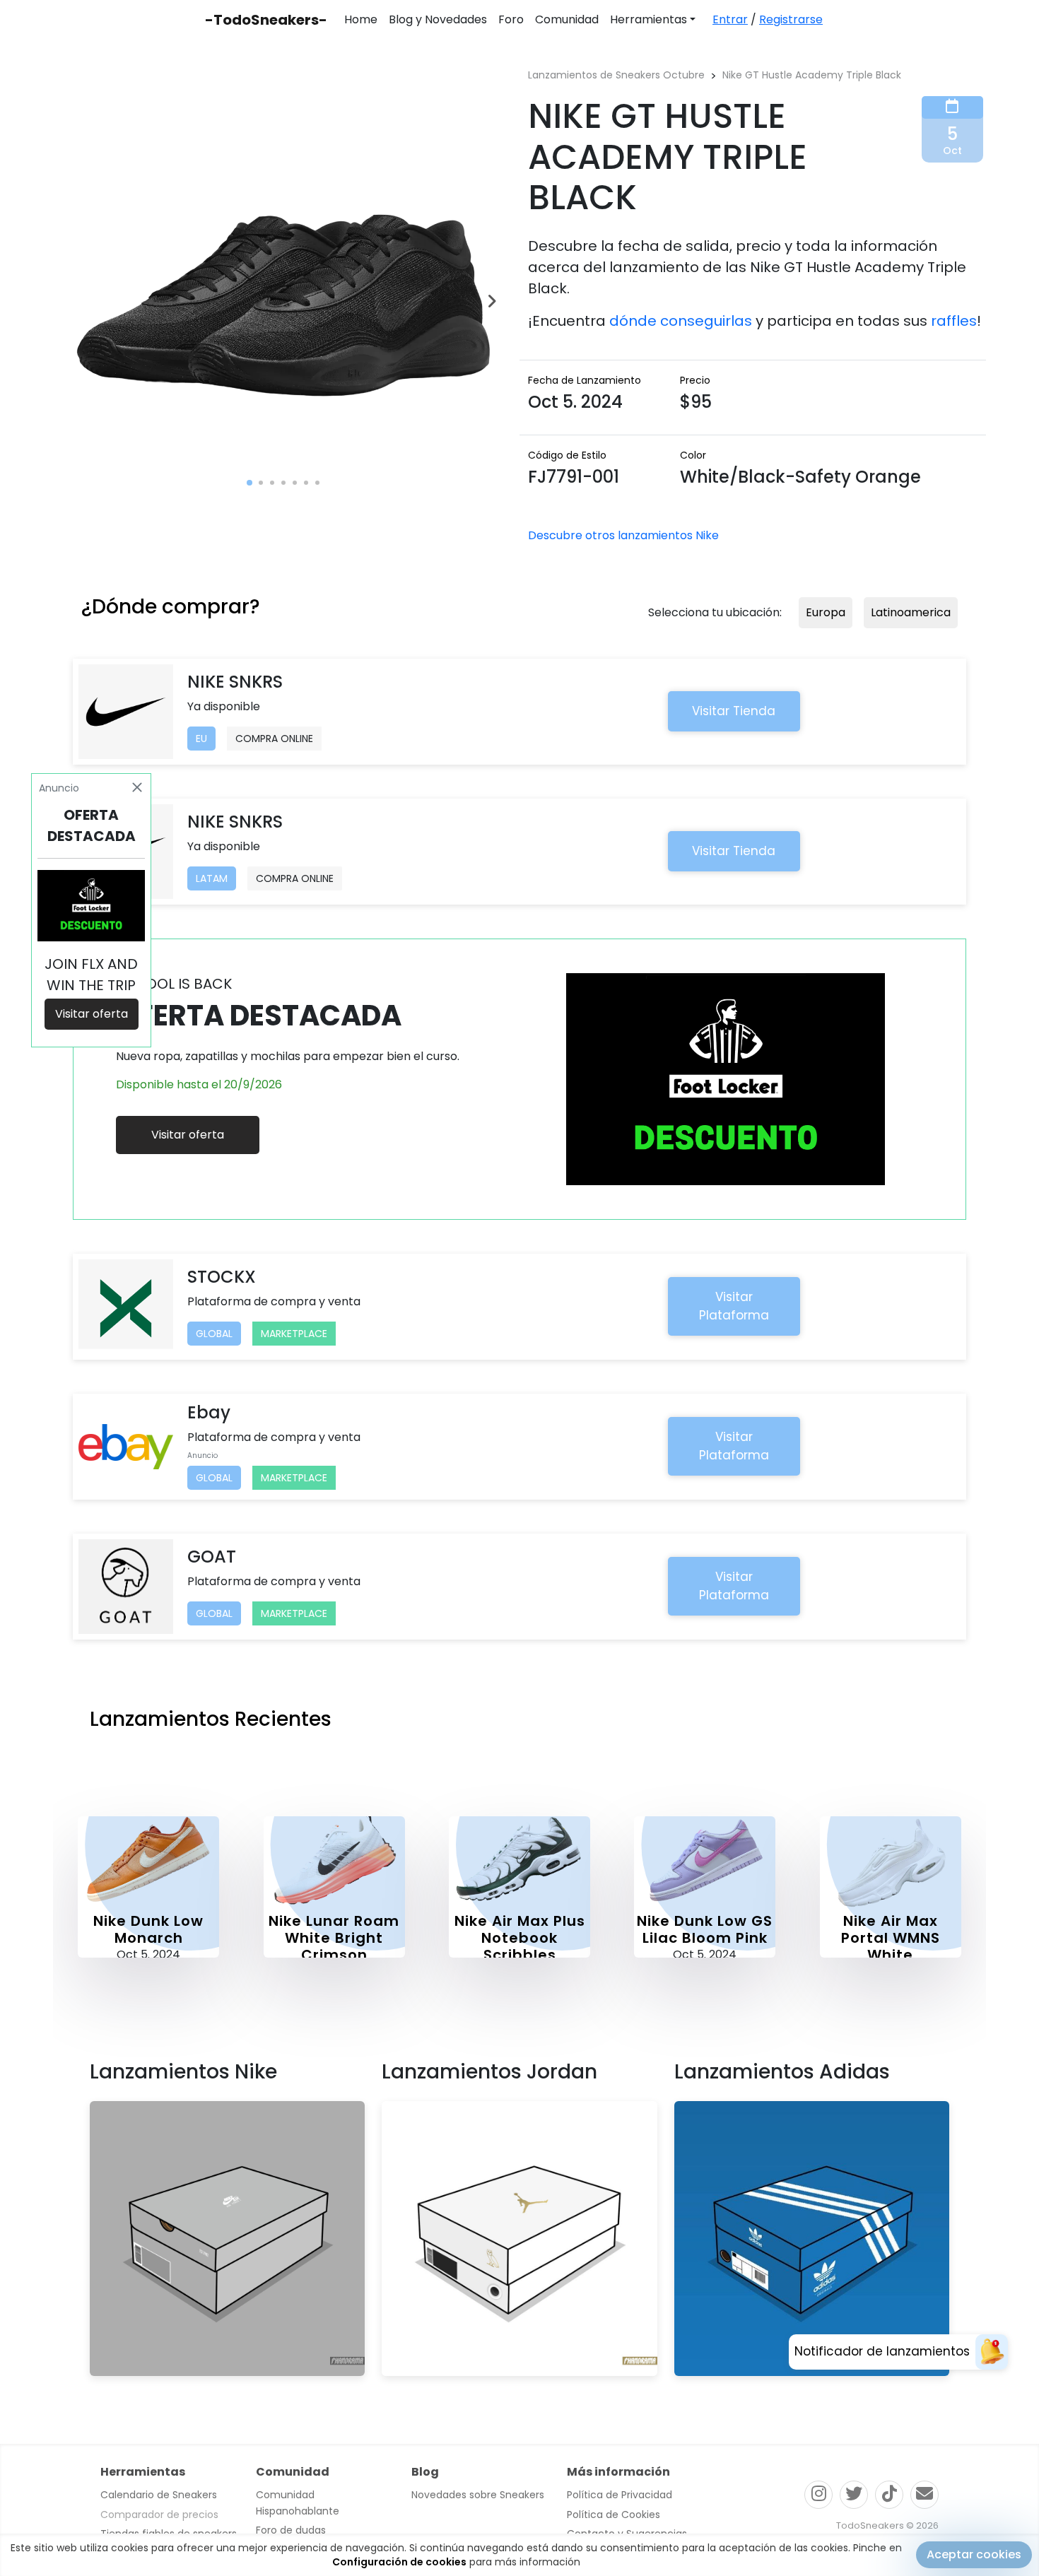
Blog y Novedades (438, 19)
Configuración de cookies (399, 2562)
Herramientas (648, 19)
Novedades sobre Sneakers (478, 2495)
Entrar (730, 19)
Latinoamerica (911, 612)
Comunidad (567, 19)
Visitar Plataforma (734, 1306)
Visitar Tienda (734, 711)
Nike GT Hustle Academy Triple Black (812, 75)
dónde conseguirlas (681, 321)
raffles (954, 321)
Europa (826, 612)
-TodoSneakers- (266, 20)
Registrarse (791, 19)
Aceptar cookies (974, 2554)
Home (361, 19)
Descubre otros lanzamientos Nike (623, 535)
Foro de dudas (291, 2530)
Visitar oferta (188, 1135)
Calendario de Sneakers (159, 2495)
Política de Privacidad (620, 2495)
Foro (511, 19)
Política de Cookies (614, 2515)
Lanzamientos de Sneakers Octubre (616, 75)
